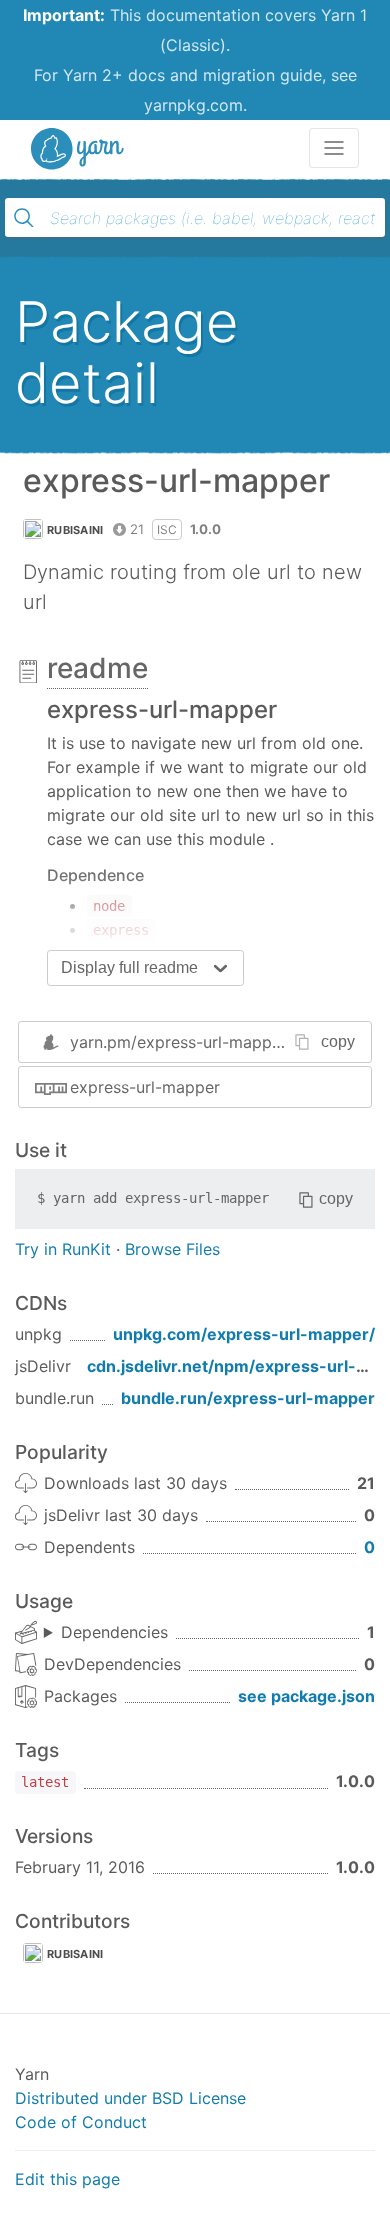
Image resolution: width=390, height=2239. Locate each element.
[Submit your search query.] (24, 218)
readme (97, 668)
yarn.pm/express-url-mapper (178, 1042)
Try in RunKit (63, 1249)
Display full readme (129, 967)
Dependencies (114, 1632)
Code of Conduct (81, 2122)
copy (338, 1041)
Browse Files (172, 1249)
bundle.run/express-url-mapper (248, 1398)
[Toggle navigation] (334, 148)
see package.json (306, 1696)
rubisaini (75, 530)
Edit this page (67, 2179)
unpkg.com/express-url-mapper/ (244, 1334)
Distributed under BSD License (130, 2098)
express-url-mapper (145, 1087)
